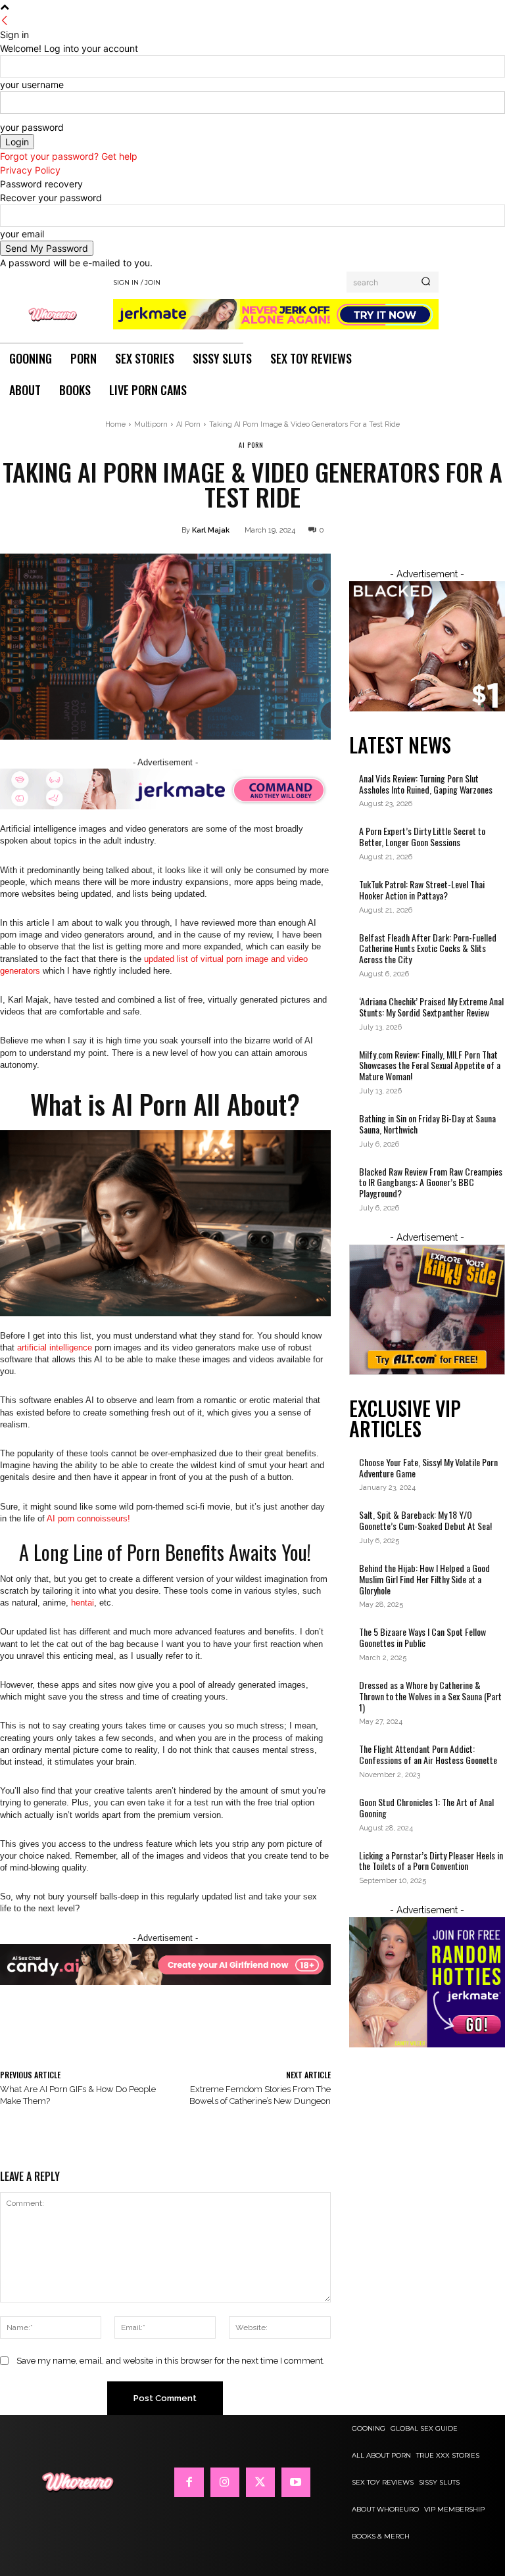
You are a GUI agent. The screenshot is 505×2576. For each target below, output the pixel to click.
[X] (260, 2482)
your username (32, 84)
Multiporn (151, 424)
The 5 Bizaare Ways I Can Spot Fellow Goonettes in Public (422, 1637)
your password (32, 127)
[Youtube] (296, 2482)
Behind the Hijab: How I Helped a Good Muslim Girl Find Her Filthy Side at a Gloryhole (424, 1579)
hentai (83, 1603)
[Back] (5, 21)
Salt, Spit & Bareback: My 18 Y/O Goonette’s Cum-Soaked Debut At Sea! (425, 1520)
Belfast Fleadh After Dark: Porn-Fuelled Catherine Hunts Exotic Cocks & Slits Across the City (428, 948)
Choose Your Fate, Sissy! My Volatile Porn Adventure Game (428, 1467)
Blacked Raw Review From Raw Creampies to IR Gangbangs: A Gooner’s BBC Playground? (431, 1182)
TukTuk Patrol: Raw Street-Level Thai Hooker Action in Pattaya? (422, 890)
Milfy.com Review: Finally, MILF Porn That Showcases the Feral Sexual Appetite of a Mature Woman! (430, 1065)
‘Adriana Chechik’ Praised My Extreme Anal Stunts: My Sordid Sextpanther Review (431, 1007)
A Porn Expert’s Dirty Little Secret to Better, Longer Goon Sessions (422, 836)
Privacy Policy (30, 170)
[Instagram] (225, 2482)
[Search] (426, 282)
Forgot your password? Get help (69, 156)
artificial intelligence (55, 1348)
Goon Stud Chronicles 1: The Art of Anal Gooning (426, 1807)
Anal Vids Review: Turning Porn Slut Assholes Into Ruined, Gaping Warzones (426, 784)
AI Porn (188, 424)
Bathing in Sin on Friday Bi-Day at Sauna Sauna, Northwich (427, 1124)
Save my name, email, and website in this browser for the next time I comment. (171, 2361)
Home (115, 424)
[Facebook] (189, 2482)
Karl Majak (211, 530)
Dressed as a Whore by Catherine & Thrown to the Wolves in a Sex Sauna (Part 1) (430, 1696)
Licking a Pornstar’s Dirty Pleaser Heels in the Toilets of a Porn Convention (431, 1861)
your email (22, 234)
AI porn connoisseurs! (88, 1518)
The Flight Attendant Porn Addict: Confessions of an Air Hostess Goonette (429, 1754)
